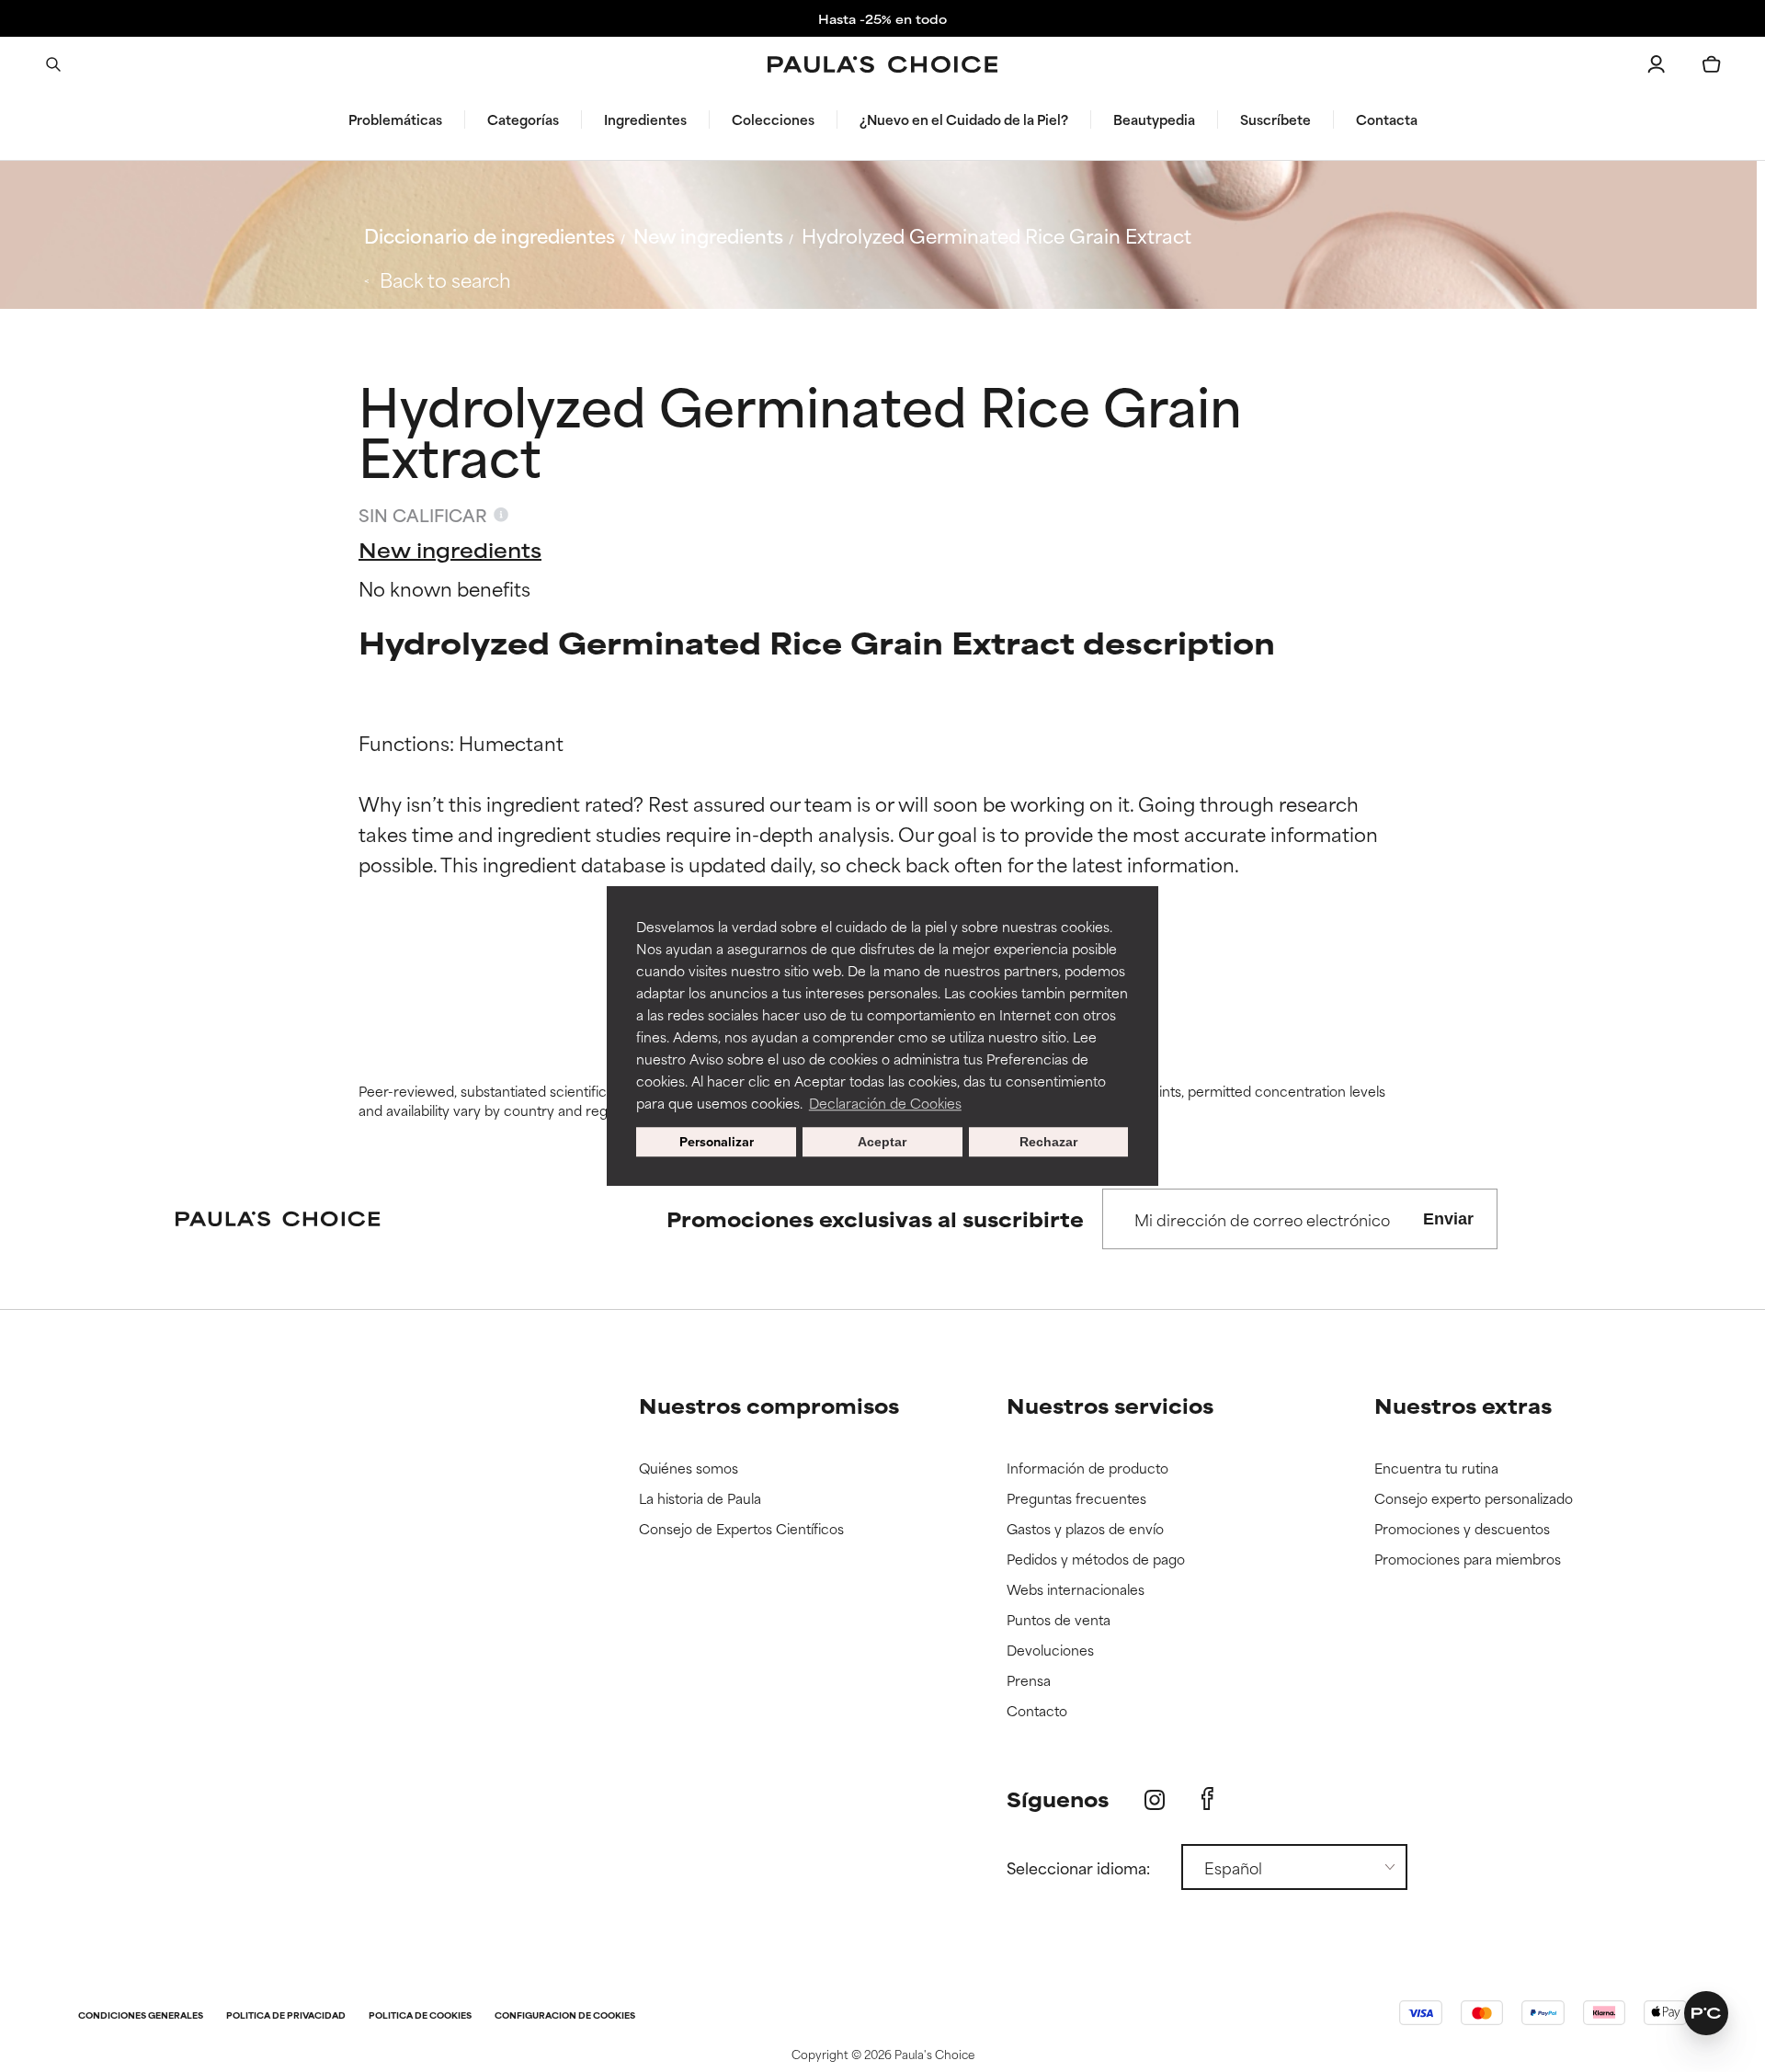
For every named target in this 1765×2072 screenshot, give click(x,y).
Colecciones (773, 120)
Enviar (1448, 1219)
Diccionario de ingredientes (490, 235)
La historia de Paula (700, 1499)
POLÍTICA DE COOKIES (420, 2016)
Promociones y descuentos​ (1462, 1529)
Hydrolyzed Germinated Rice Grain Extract (996, 235)
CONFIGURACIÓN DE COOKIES (565, 2016)
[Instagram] (1155, 1799)
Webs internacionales (1076, 1590)
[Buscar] (53, 64)
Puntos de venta (1059, 1620)
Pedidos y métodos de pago (1096, 1560)
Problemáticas (395, 120)
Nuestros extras (1463, 1405)
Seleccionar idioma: (1078, 1867)
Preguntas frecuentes (1076, 1499)
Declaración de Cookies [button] (885, 1103)
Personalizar (717, 1141)
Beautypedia (1154, 120)
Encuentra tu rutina (1436, 1469)
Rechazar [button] (1048, 1142)
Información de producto (1087, 1469)
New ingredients (708, 235)
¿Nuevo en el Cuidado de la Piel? (964, 120)
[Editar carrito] (1712, 64)
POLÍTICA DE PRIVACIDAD (286, 2016)
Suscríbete (1275, 120)
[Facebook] (1207, 1799)
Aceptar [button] (882, 1142)
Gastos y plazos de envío (1085, 1529)
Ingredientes (645, 120)
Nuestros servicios (1110, 1405)
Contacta (1387, 120)
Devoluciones (1050, 1651)
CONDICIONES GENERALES (141, 2016)
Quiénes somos (689, 1469)
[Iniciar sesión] (1657, 64)
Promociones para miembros (1468, 1560)
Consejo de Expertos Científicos (741, 1529)
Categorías (523, 120)
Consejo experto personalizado (1474, 1499)
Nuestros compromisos (769, 1405)
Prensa (1029, 1681)
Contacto (1037, 1711)
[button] (1706, 2013)
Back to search (445, 279)
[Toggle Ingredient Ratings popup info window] (501, 515)
